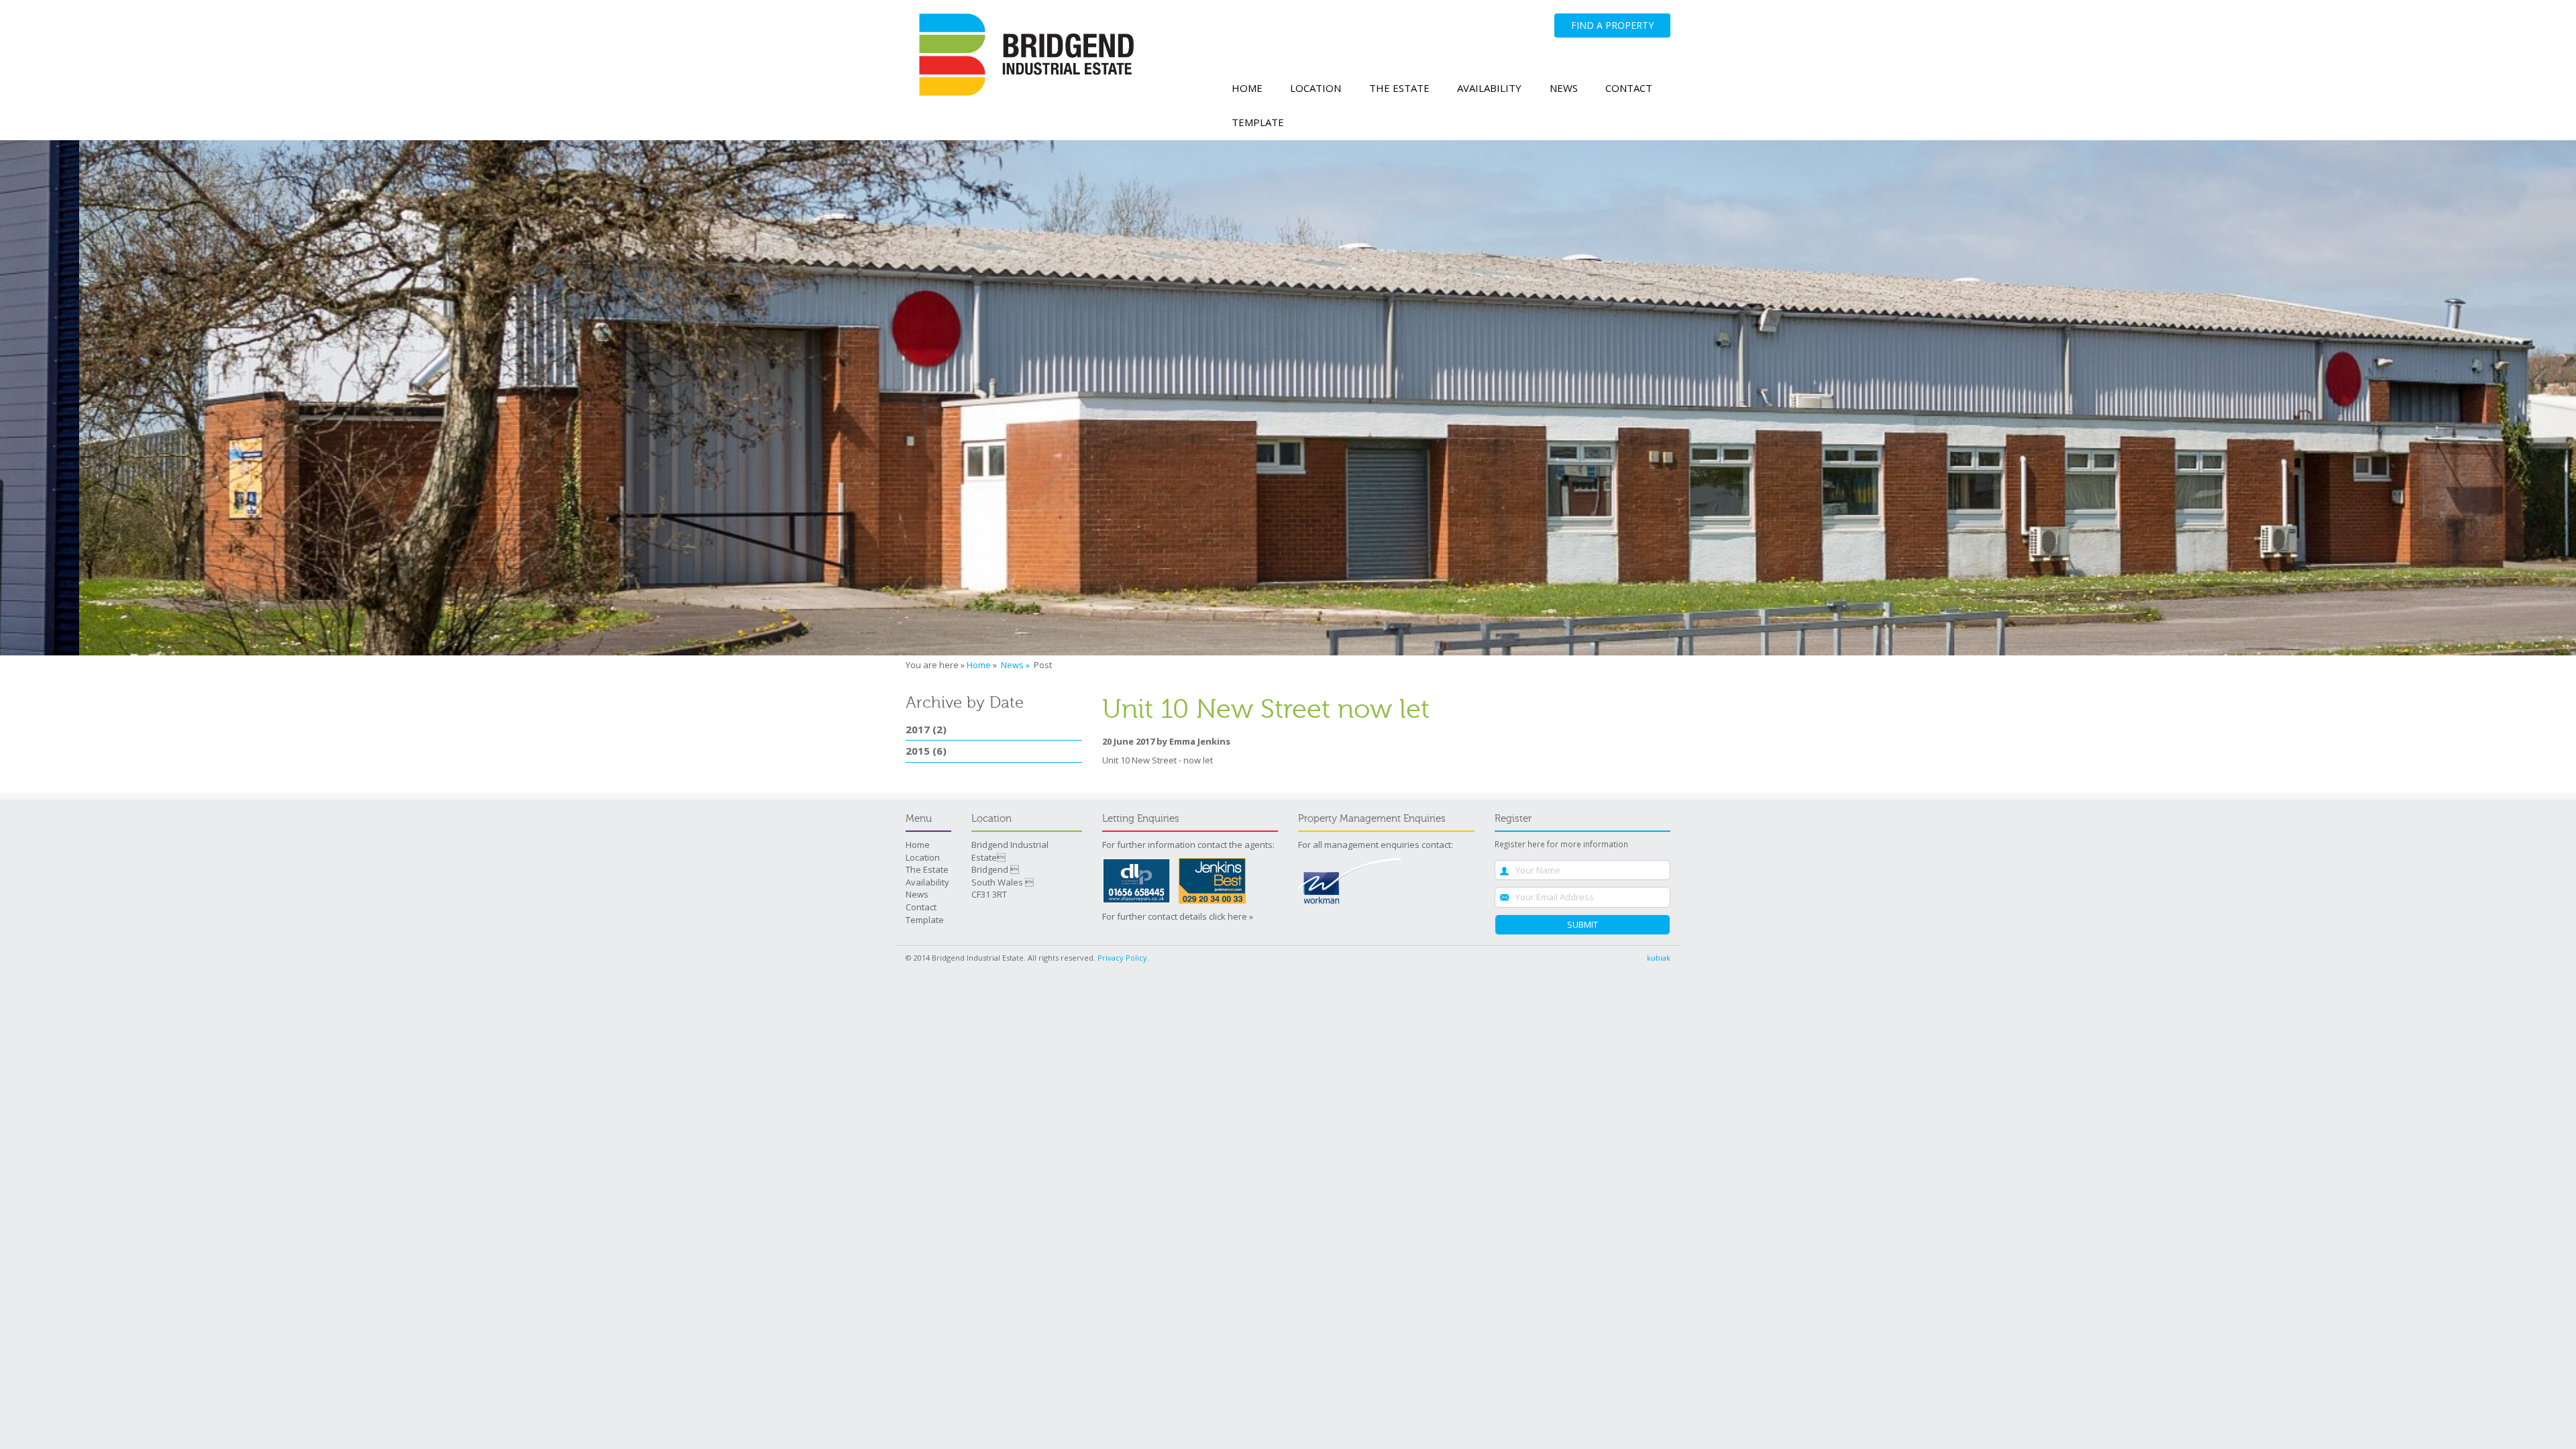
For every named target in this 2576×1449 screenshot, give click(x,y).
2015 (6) (926, 751)
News (1564, 88)
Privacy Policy (1122, 958)
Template (1258, 122)
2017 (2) (926, 729)
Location (1316, 88)
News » (1016, 665)
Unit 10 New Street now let (1266, 709)
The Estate (1399, 88)
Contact (1629, 88)
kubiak (1659, 958)
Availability (1489, 88)
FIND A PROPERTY (1612, 25)
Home (1247, 88)
